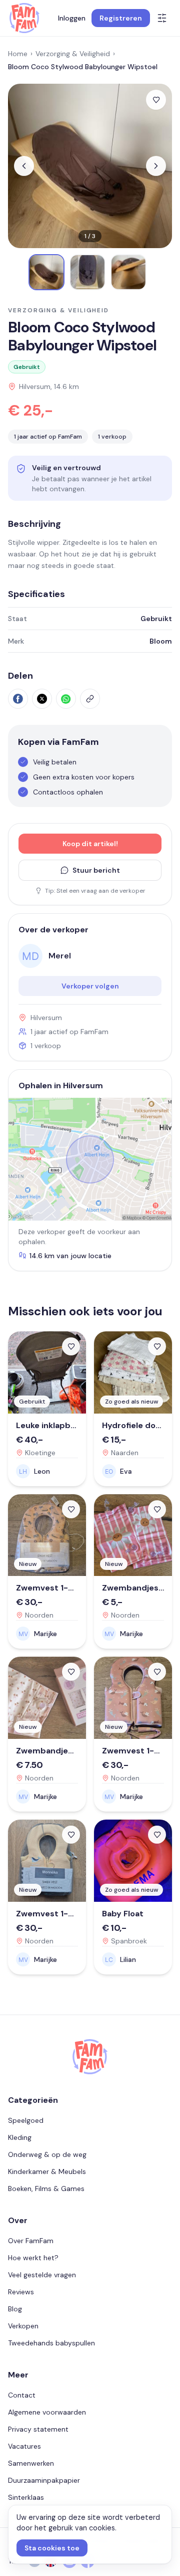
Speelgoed (26, 2120)
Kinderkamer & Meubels (47, 2171)
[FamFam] (24, 18)
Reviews (21, 2292)
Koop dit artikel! (90, 844)
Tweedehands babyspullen (51, 2343)
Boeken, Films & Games (46, 2189)
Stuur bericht (96, 870)
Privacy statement (38, 2429)
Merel (60, 956)
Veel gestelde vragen (42, 2275)
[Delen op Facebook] (18, 699)
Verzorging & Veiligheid (73, 54)
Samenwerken (31, 2463)
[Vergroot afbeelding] (90, 166)
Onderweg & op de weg (47, 2154)
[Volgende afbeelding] (156, 166)
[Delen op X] (42, 699)
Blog (15, 2309)
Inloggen (72, 18)
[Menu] (162, 18)
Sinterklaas (26, 2497)
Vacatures (24, 2446)
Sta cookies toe (52, 2548)
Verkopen (23, 2326)
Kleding (20, 2137)
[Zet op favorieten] (156, 100)
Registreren (121, 18)
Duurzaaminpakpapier (44, 2480)
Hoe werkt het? (33, 2258)
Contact (22, 2395)
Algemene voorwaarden (47, 2412)
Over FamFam (31, 2241)
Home (18, 54)
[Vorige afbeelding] (24, 166)
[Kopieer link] (90, 699)
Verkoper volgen (90, 986)
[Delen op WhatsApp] (66, 699)
